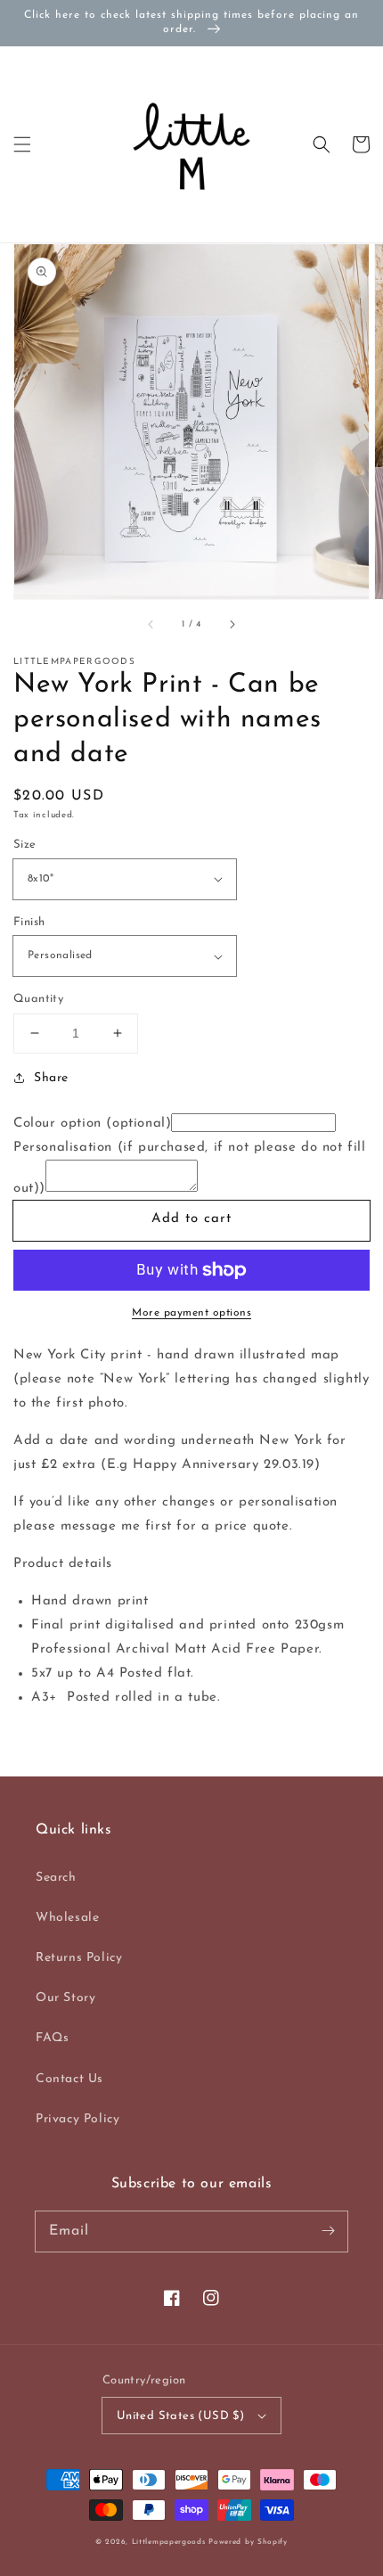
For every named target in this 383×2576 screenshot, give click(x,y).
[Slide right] (232, 624)
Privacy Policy (77, 2119)
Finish (29, 922)
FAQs (52, 2038)
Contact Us (69, 2079)
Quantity (38, 999)
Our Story (65, 1998)
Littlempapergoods (169, 2542)
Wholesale (67, 1918)
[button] (22, 144)
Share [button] (51, 1078)
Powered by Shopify (248, 2542)
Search (56, 1878)
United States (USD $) (180, 2416)
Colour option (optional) (92, 1124)
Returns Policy (79, 1958)
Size (25, 845)
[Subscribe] (328, 2231)
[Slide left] (151, 624)
